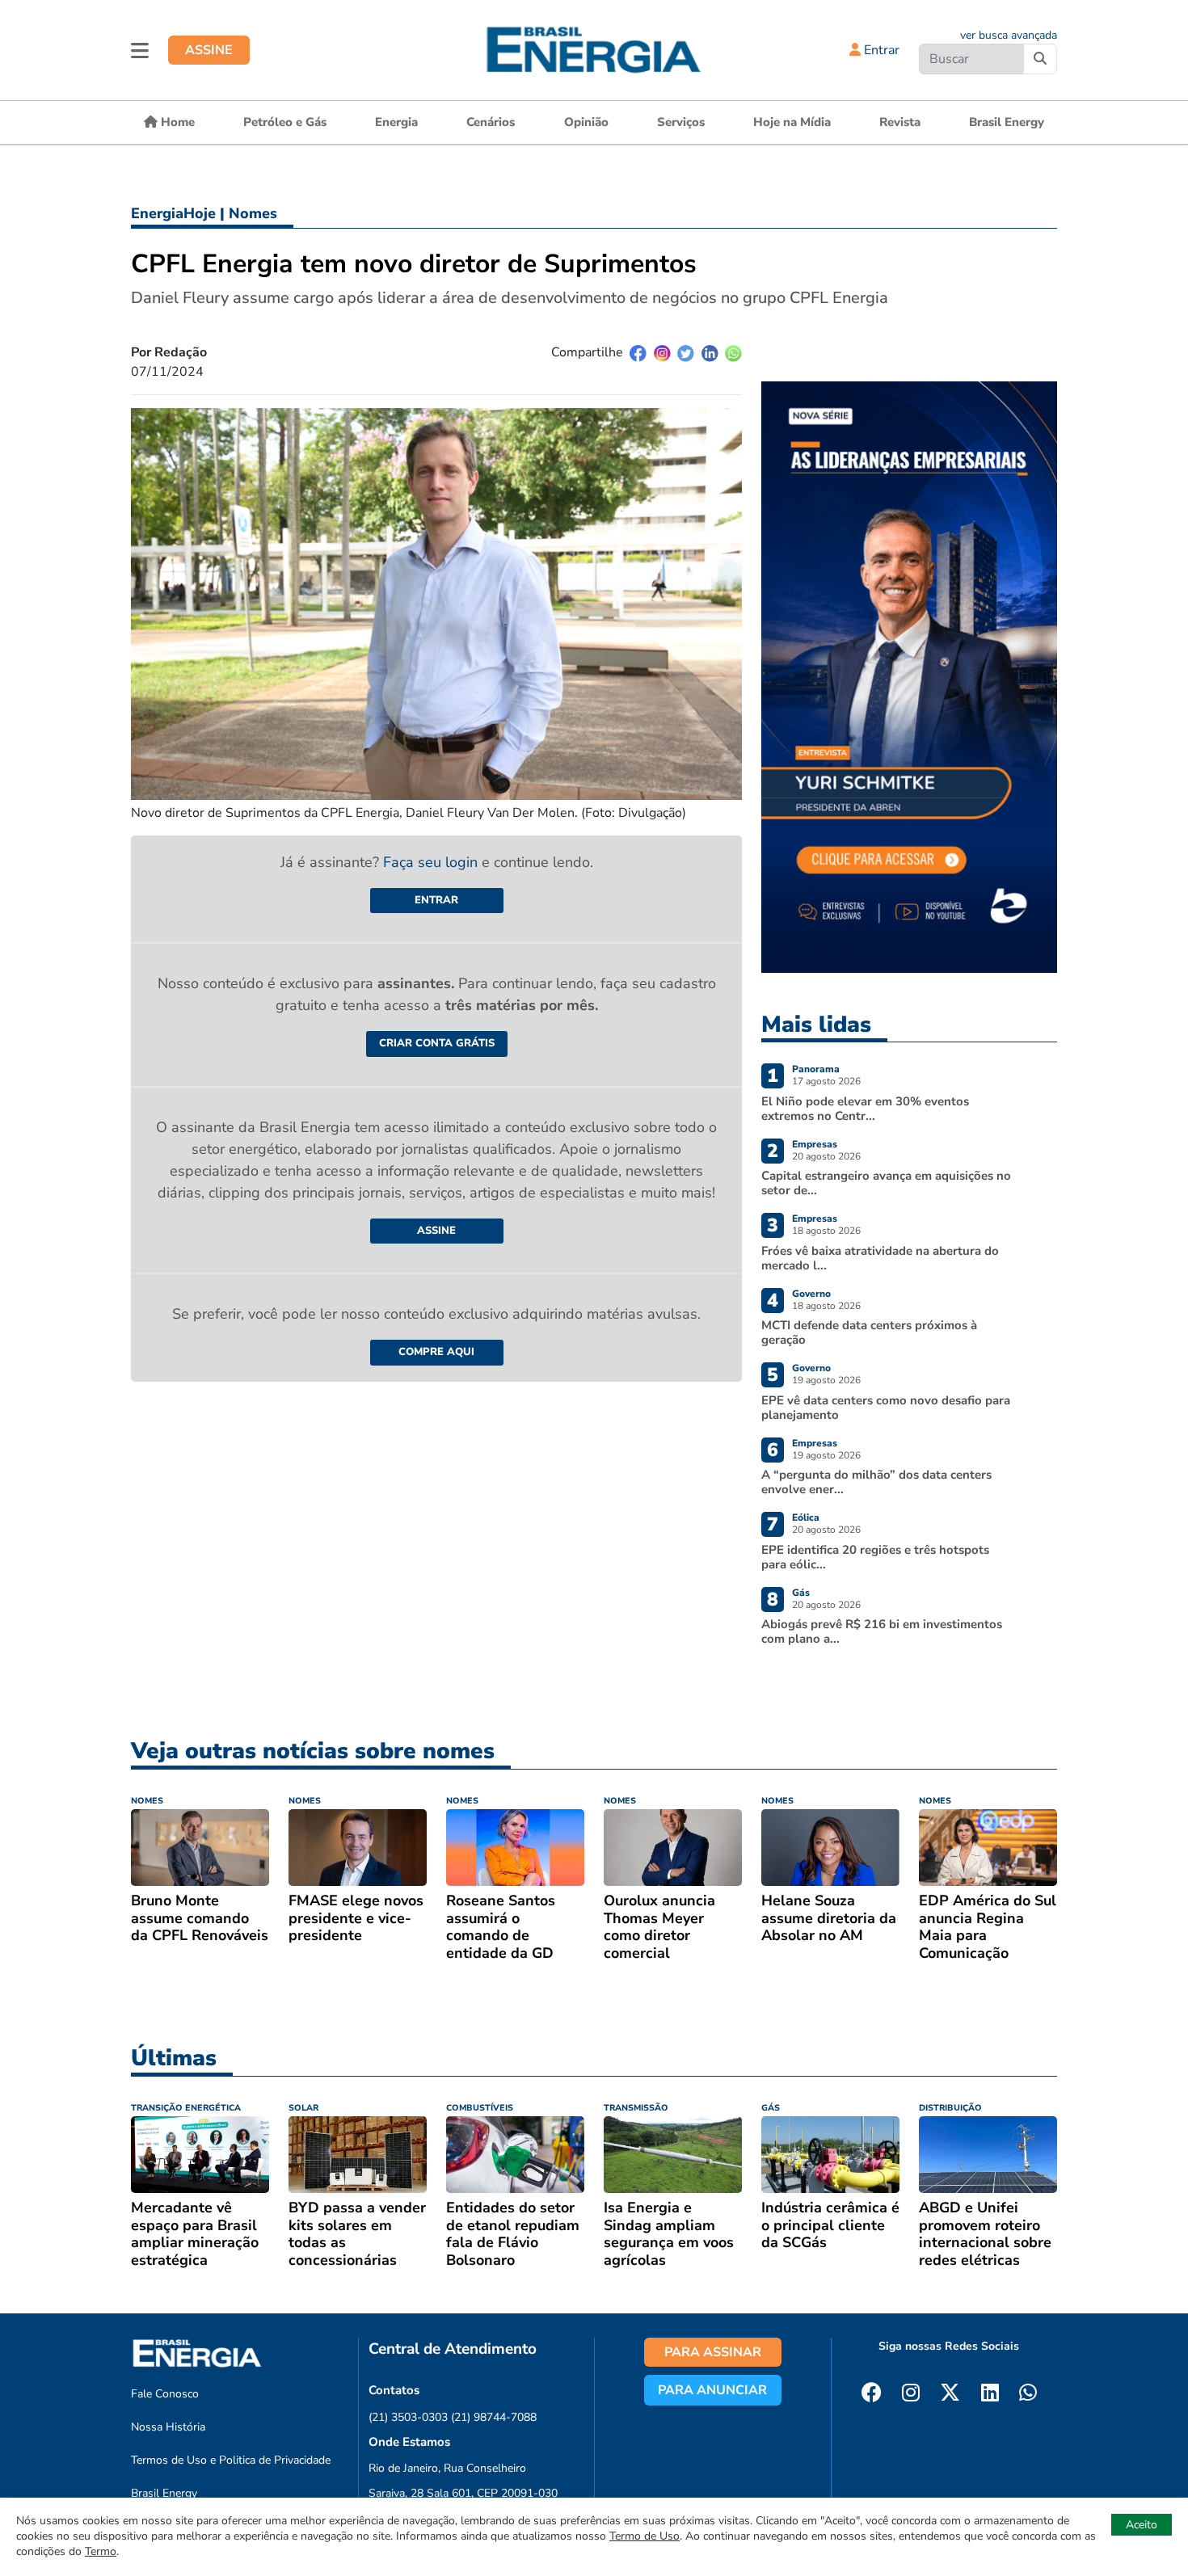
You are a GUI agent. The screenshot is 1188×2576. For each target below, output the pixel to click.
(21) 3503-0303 (408, 2417)
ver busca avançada (1009, 35)
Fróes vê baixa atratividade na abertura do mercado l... (880, 1258)
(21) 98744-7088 (494, 2417)
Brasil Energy (1007, 122)
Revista (900, 122)
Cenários (491, 122)
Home (176, 122)
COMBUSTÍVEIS (480, 2108)
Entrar (880, 50)
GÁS (771, 2108)
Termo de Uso (645, 2536)
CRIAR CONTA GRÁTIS (437, 1043)
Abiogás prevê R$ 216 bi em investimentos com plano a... (882, 1631)
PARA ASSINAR (713, 2352)
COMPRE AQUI (436, 1352)
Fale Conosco (165, 2394)
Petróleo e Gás (285, 122)
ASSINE (209, 50)
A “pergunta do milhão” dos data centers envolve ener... (876, 1482)
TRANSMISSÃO (636, 2108)
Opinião (586, 122)
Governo (811, 1294)
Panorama (816, 1069)
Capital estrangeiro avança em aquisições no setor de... (886, 1183)
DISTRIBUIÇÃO (950, 2108)
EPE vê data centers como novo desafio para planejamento (886, 1408)
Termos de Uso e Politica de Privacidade (231, 2460)
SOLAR (303, 2108)
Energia (396, 122)
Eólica (806, 1517)
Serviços (681, 122)
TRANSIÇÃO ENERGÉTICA (186, 2108)
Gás (801, 1593)
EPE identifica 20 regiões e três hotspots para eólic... (875, 1557)
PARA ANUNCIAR (712, 2390)
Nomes (253, 213)
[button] (140, 50)
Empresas (815, 1144)
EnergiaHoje (173, 213)
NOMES (147, 1801)
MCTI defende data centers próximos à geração (869, 1332)
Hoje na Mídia (792, 122)
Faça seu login (432, 862)
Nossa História (168, 2427)
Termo (101, 2551)
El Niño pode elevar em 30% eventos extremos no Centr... (865, 1109)
